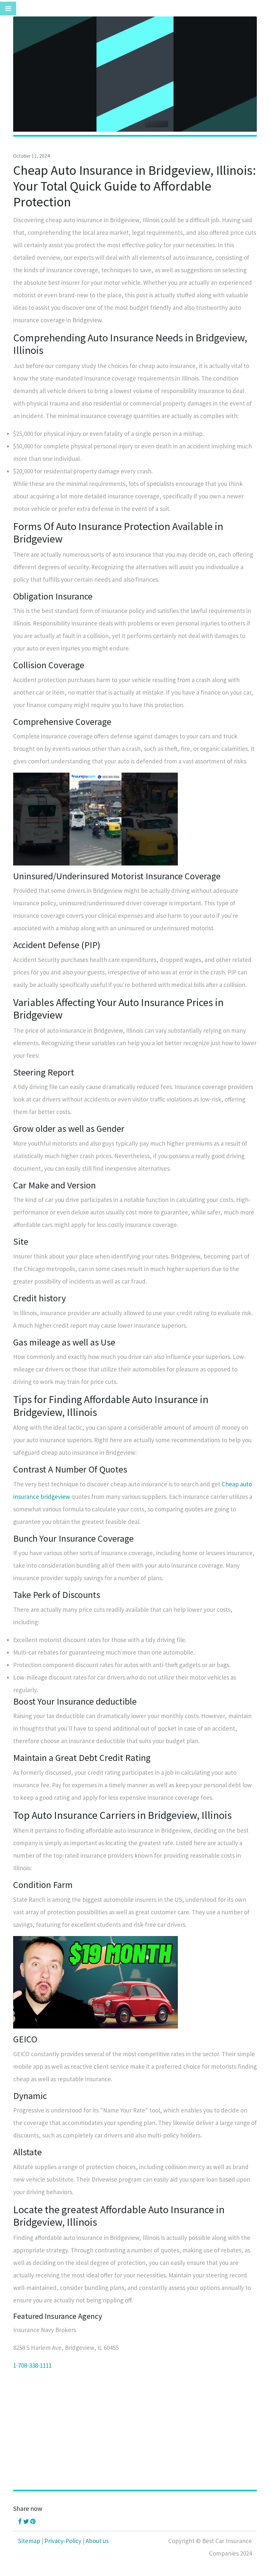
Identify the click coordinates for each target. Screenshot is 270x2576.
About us (97, 2541)
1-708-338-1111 (32, 2365)
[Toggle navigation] (8, 9)
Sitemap (29, 2541)
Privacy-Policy (63, 2541)
